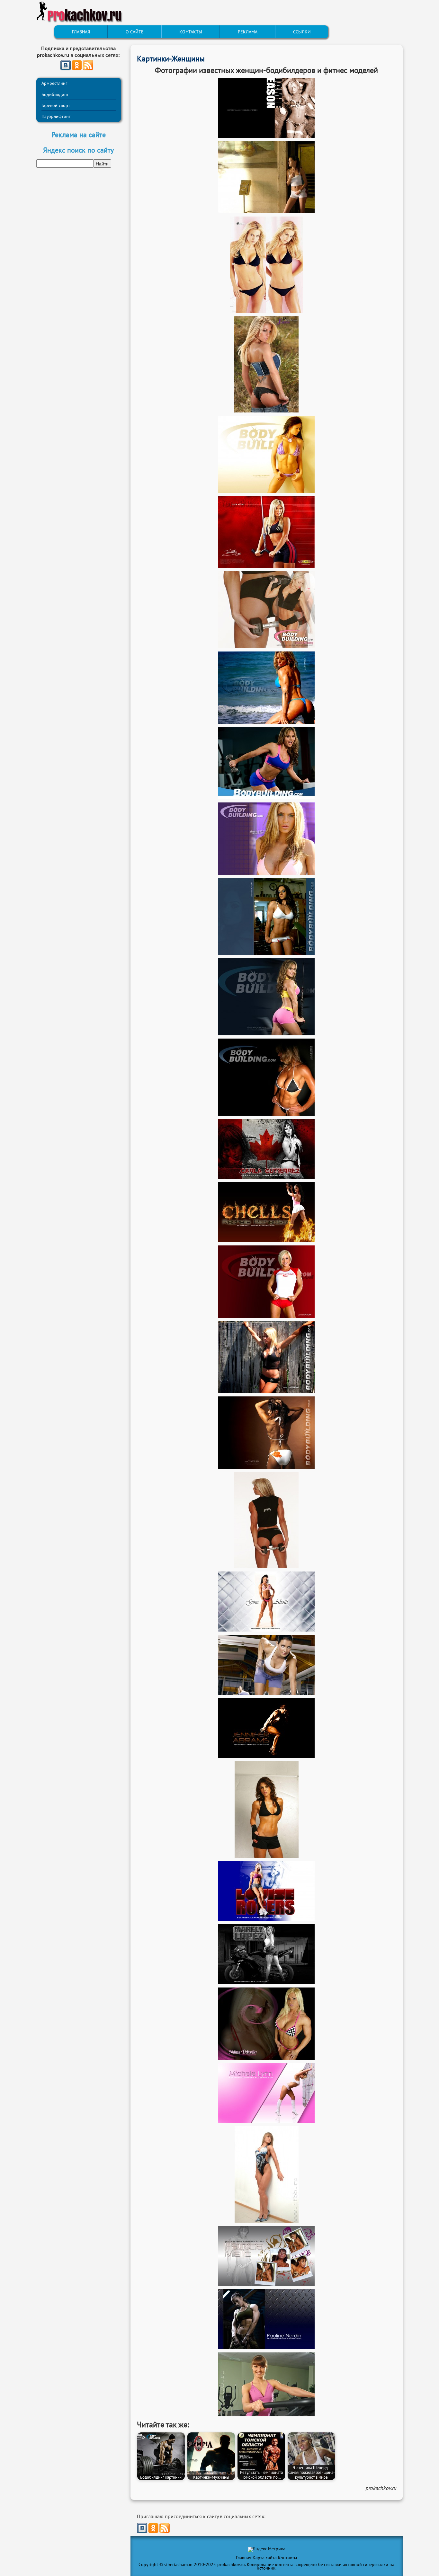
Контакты (287, 2558)
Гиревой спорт (56, 105)
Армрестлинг (54, 83)
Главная (244, 2558)
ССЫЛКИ (302, 32)
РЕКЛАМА (248, 32)
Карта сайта (265, 2558)
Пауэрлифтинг (56, 116)
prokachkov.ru (381, 2488)
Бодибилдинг (55, 94)
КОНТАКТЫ (191, 32)
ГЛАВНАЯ (81, 32)
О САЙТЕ (135, 32)
